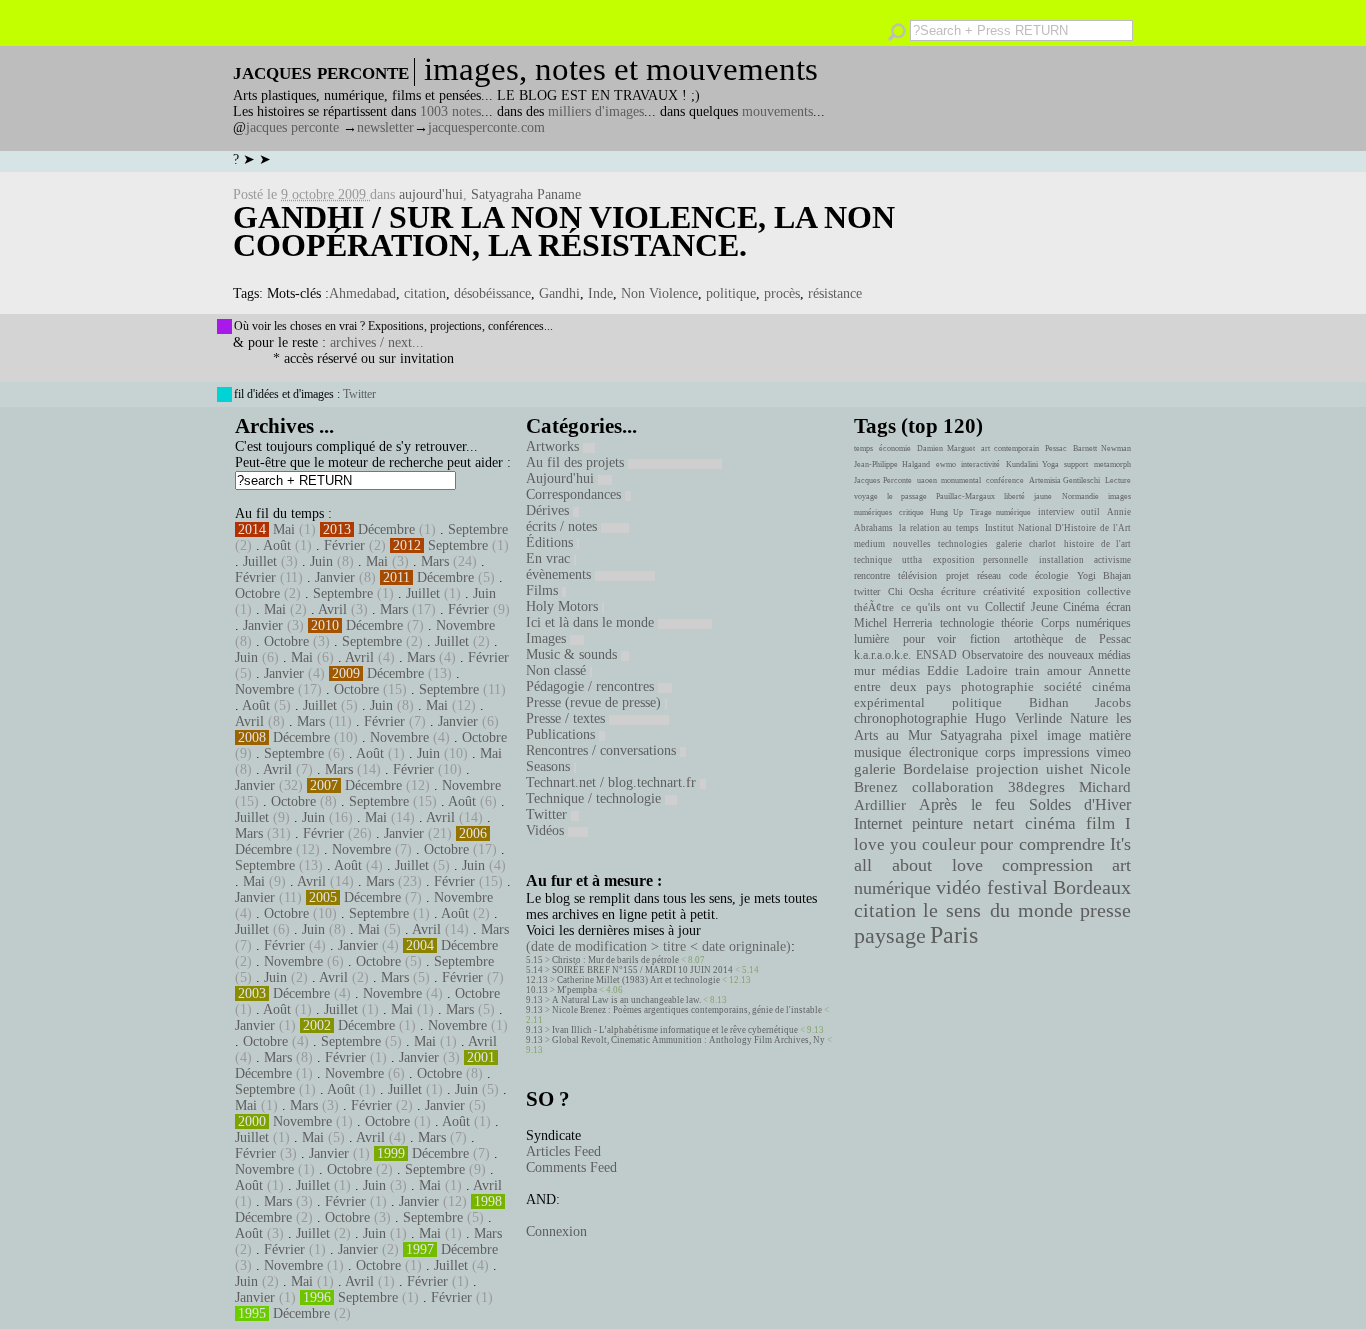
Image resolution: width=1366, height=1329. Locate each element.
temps (863, 448)
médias (901, 671)
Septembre (478, 529)
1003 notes (450, 111)
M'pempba (577, 990)
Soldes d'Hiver (1080, 804)
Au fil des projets (577, 462)
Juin (321, 561)
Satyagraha (971, 735)
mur (864, 671)
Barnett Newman (1102, 448)
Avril (332, 609)
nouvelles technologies (940, 544)
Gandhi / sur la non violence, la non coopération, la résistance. (564, 231)
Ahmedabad (362, 293)
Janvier (335, 577)
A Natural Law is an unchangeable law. (626, 1000)
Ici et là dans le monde (592, 622)
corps (1000, 752)
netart (993, 823)
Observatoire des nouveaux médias (1046, 655)
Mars (435, 561)
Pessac (1056, 448)
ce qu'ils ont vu (940, 607)
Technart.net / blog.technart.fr (613, 782)
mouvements (777, 111)
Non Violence (659, 293)
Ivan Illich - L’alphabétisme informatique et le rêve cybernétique (675, 1030)
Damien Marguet (946, 448)
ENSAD (936, 655)
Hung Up (946, 512)
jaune (1043, 496)
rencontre (872, 575)
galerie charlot (1025, 544)
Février (344, 545)
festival (1017, 887)
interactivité (980, 464)
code (1018, 575)
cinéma (1050, 823)
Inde (600, 293)
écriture (958, 591)
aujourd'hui (431, 194)
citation (425, 293)
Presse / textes (567, 718)
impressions (1056, 752)
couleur (949, 844)
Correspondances (575, 494)
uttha (912, 560)
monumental (961, 480)
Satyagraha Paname (526, 194)
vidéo (958, 887)
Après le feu (967, 804)
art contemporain (1010, 448)
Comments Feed (571, 1167)
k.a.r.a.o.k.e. (882, 655)
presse (1105, 910)
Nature (1089, 718)
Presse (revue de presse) (595, 702)
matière (1110, 735)
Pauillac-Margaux (965, 496)
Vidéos (547, 830)
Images (548, 638)
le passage (906, 496)
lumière (871, 639)
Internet (878, 824)
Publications (562, 734)
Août (277, 545)
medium (869, 544)
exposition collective (1082, 591)
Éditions (551, 542)
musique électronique (915, 752)
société (1063, 687)
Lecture (1118, 480)
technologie (967, 623)
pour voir (930, 639)
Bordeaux (1092, 887)
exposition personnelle (980, 560)
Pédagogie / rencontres (592, 686)
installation (1061, 560)
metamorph (1112, 464)
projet (957, 575)
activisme (1112, 560)
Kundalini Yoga (1032, 464)
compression (1047, 865)
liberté (1014, 496)
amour (1064, 671)
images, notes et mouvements (621, 69)
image (1064, 735)
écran (1118, 607)
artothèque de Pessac (1072, 639)
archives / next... (377, 342)
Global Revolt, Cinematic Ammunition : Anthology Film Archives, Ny (688, 1040)
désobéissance (492, 293)
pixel (1024, 735)
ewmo (946, 464)
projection (1007, 769)
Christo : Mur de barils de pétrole (615, 960)
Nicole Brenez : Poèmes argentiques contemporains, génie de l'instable (687, 1010)
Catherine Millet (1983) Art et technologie (638, 980)
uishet (1064, 769)
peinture (937, 824)
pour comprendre (1042, 844)
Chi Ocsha (911, 591)
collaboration (953, 787)
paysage (890, 936)
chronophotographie (910, 718)
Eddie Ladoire (967, 671)
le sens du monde (998, 910)
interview (1056, 512)
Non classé (558, 670)
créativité (1004, 591)
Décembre (386, 529)
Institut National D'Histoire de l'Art (1058, 528)
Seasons (550, 766)
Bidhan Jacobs (1080, 702)
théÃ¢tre (874, 607)
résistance (835, 293)
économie (895, 448)
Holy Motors (564, 606)
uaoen (927, 480)
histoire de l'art (1097, 544)
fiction (985, 639)
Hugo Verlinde (1018, 718)
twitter (867, 591)
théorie (1017, 623)
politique (731, 293)
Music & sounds (573, 654)
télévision (917, 575)
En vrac (550, 558)
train (1027, 671)
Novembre (465, 625)
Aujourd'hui (562, 478)
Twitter (359, 394)
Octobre (257, 593)
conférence (1005, 480)
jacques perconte (292, 127)
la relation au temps (939, 528)
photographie (997, 687)
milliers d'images (596, 111)
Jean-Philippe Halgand (892, 464)
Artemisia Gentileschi (1065, 480)
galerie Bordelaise (911, 769)
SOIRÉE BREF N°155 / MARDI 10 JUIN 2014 (642, 970)
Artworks (554, 446)
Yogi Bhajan (1104, 575)
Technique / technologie (595, 798)
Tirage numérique (1001, 512)
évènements (560, 574)
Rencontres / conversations (603, 750)
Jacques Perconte (883, 480)
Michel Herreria (893, 623)
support (1076, 464)
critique (911, 512)
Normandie (1080, 496)
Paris (954, 935)
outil (1090, 512)
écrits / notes (563, 526)
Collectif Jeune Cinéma (1042, 607)
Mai (284, 529)
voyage (866, 496)
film (1100, 823)
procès (782, 293)
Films (544, 590)
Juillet (260, 561)
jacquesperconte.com (486, 127)
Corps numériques (1086, 623)
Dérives (549, 510)
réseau (989, 575)
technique (873, 560)
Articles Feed (563, 1151)
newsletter (385, 127)
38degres (1036, 786)
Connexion (556, 1231)
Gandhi (559, 293)
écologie (1051, 575)
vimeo (1113, 752)
